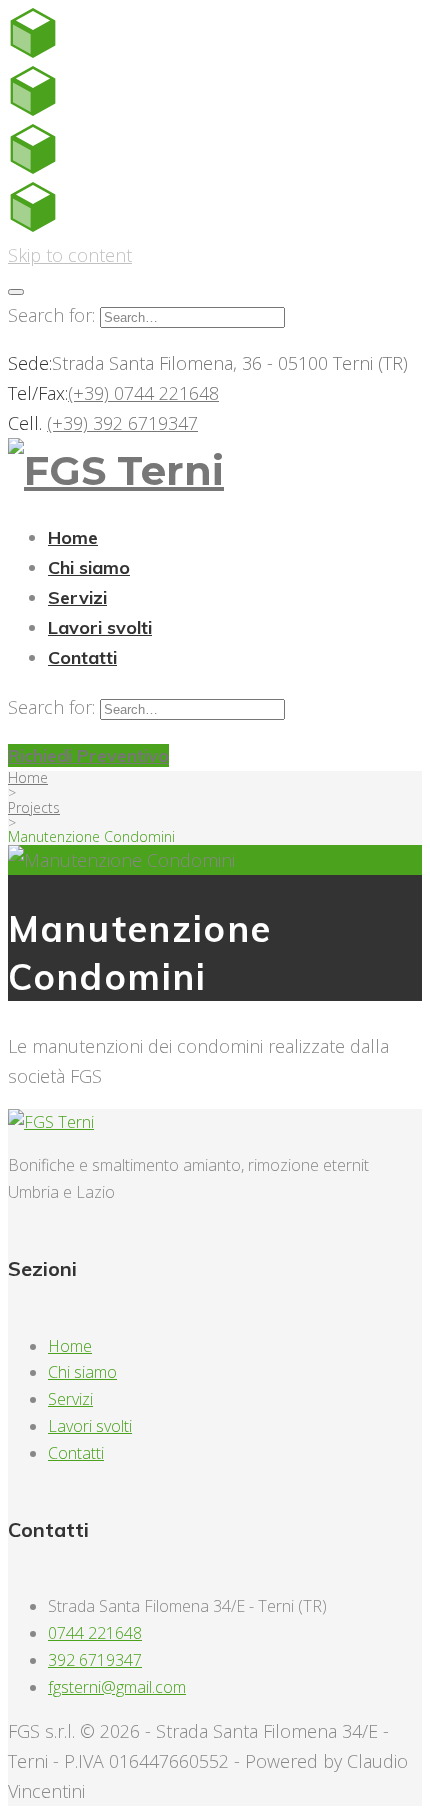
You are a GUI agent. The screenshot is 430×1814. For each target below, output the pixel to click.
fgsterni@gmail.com (117, 1687)
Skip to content (70, 255)
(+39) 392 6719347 (122, 423)
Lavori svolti (100, 627)
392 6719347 (95, 1660)
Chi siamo (89, 567)
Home (73, 537)
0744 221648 (95, 1633)
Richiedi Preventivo (88, 755)
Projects (34, 807)
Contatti (82, 657)
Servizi (77, 597)
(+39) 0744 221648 (143, 393)
